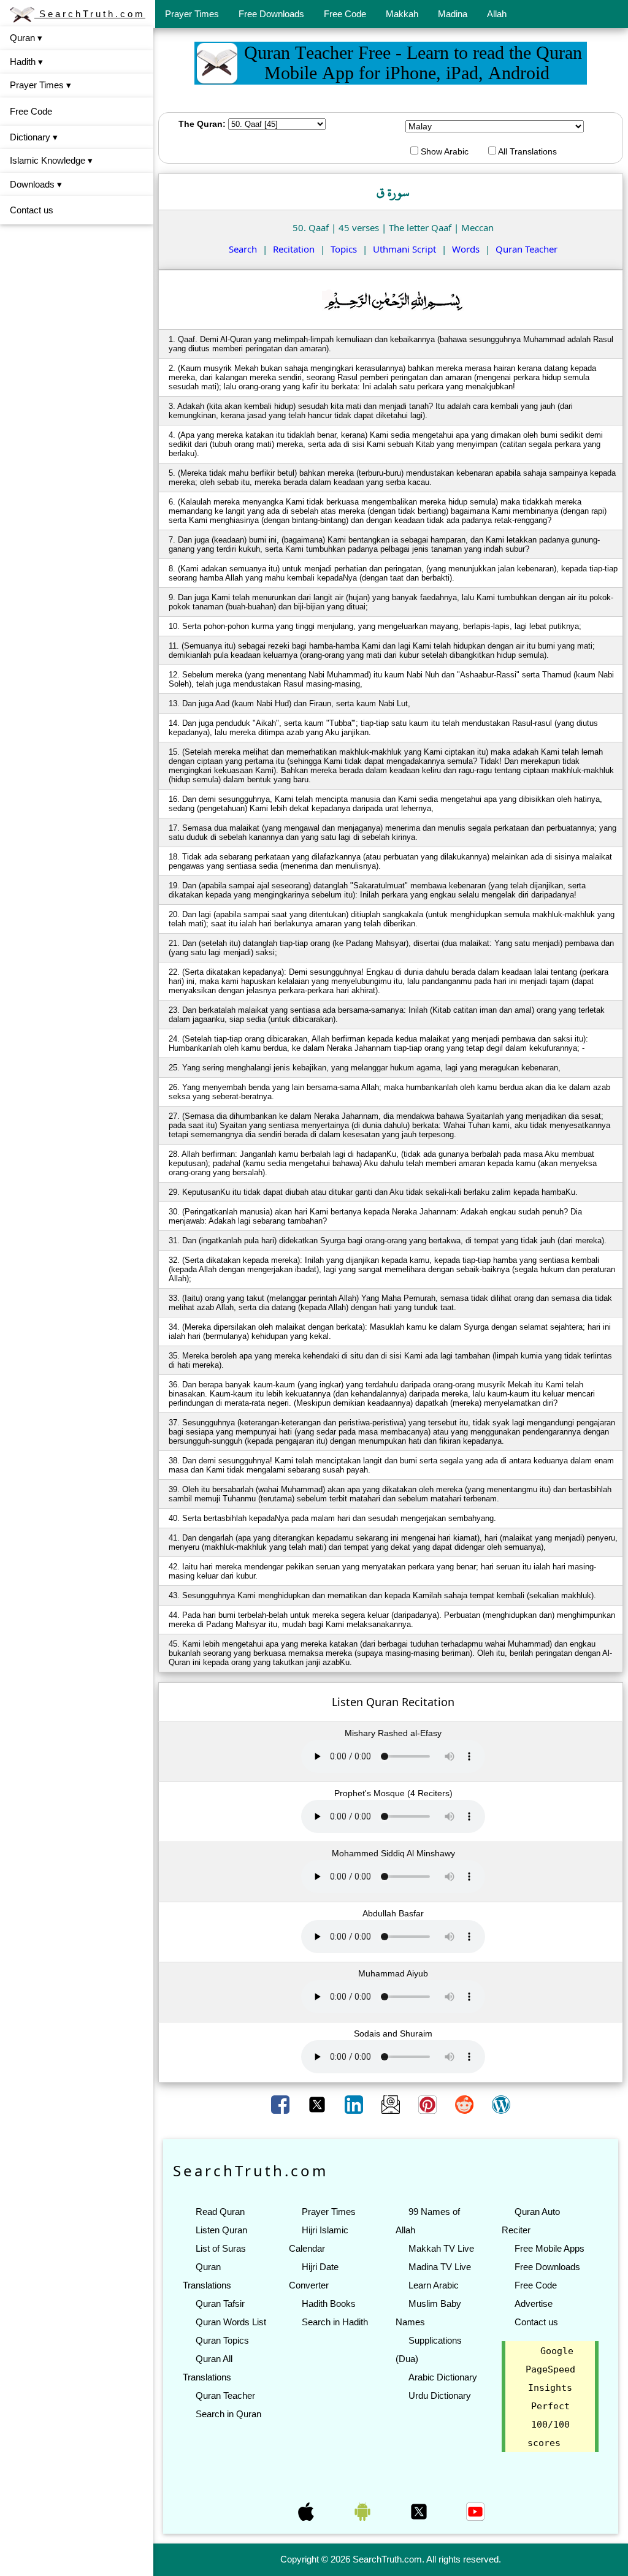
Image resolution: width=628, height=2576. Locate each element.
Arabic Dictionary (443, 2377)
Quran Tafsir (220, 2304)
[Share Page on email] (392, 2104)
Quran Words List (231, 2322)
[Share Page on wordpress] (501, 2104)
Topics (344, 249)
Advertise (534, 2304)
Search (243, 249)
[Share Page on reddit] (465, 2104)
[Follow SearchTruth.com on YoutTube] (475, 2510)
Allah (497, 14)
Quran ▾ (26, 38)
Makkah (402, 14)
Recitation (294, 249)
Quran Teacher (527, 249)
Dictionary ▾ (34, 137)
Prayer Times (192, 14)
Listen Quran (221, 2230)
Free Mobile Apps (549, 2248)
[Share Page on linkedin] (355, 2104)
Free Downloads (271, 14)
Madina (453, 14)
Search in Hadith (335, 2322)
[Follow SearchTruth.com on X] (420, 2510)
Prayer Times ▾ (40, 85)
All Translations (527, 151)
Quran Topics (222, 2340)
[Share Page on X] (318, 2104)
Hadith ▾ (26, 62)
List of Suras (221, 2248)
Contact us (32, 210)
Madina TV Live (440, 2267)
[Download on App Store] (307, 2510)
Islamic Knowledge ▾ (51, 160)
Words (466, 249)
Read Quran (220, 2212)
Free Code (345, 14)
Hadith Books (329, 2304)
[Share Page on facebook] (281, 2104)
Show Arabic (443, 151)
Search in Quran (228, 2414)
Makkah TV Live (441, 2248)
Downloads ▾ (36, 184)
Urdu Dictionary (440, 2395)
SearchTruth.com (90, 14)
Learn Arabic (434, 2285)
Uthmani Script (404, 249)
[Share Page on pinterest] (429, 2104)
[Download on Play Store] (364, 2510)
